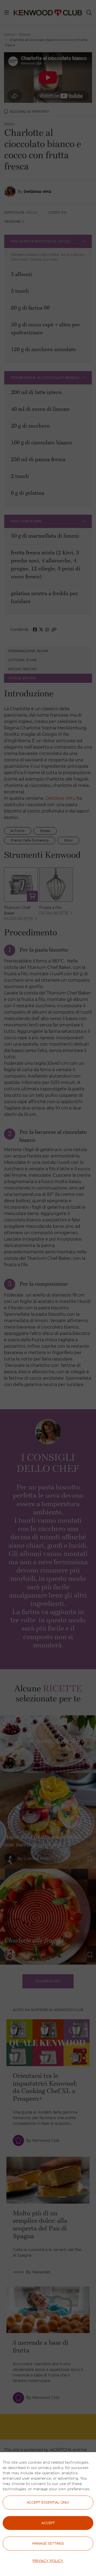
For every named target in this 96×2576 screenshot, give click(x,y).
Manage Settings (48, 2543)
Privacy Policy (48, 2561)
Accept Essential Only (48, 2502)
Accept (48, 2523)
